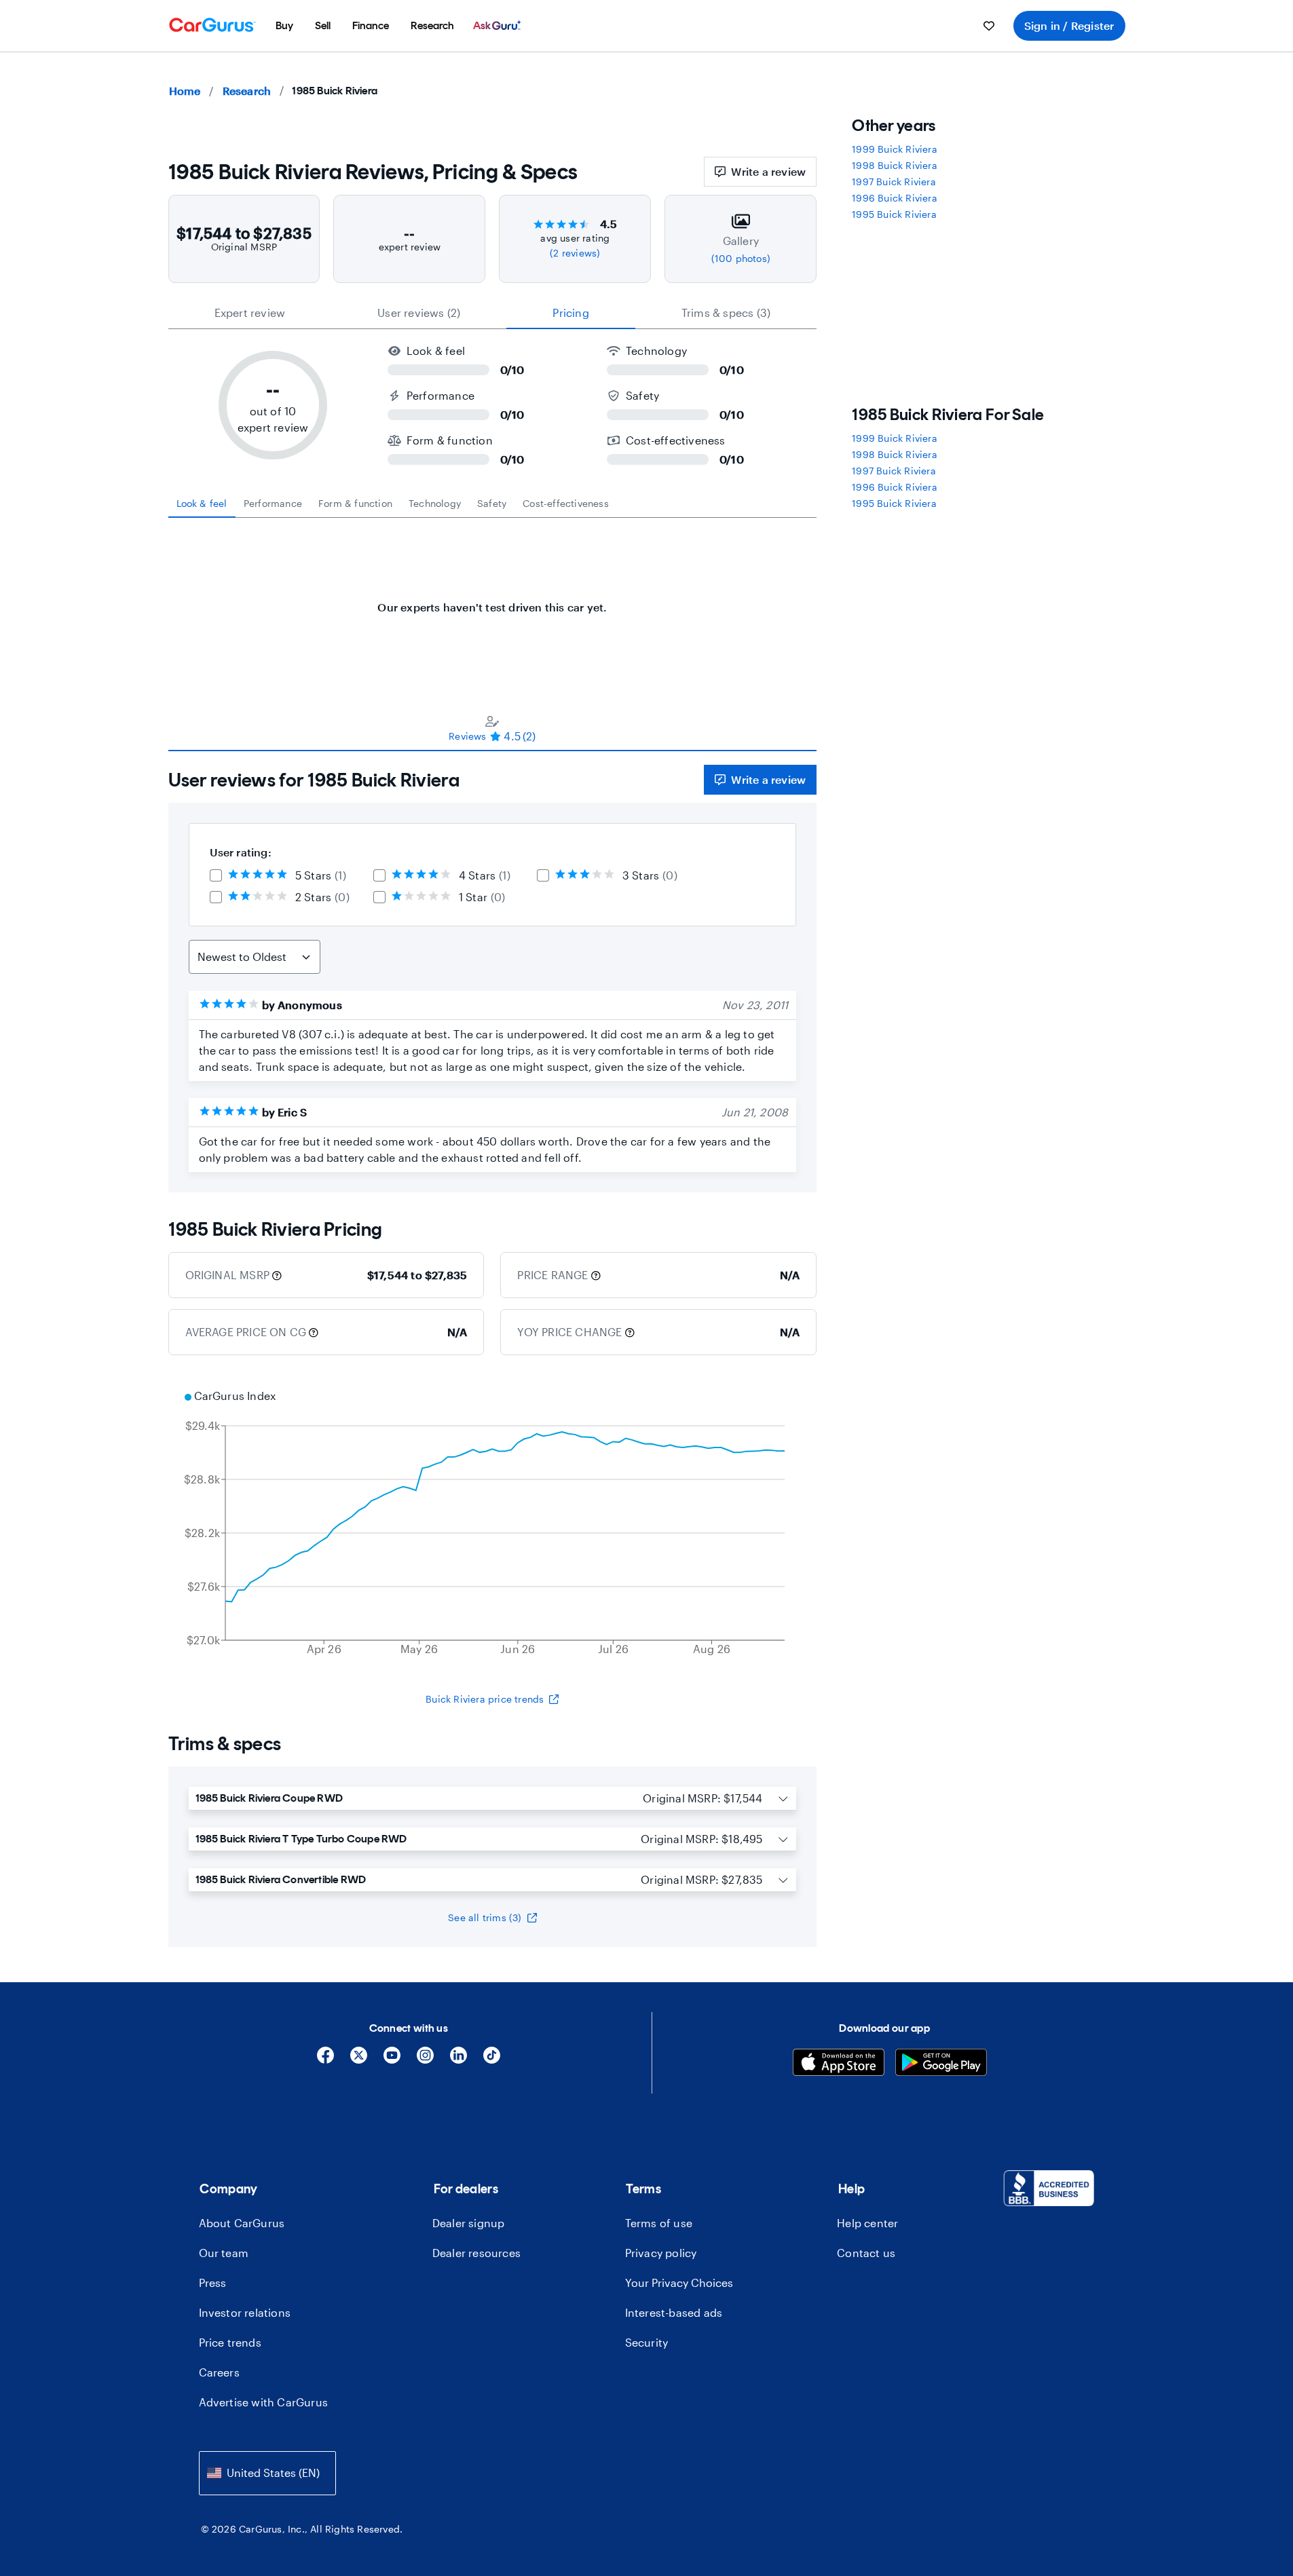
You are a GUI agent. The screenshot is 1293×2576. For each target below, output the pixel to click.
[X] (359, 2060)
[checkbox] (216, 875)
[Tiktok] (492, 2060)
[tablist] (493, 313)
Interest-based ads (674, 2312)
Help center (867, 2223)
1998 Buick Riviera (895, 165)
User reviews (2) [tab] (419, 312)
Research (247, 91)
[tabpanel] (493, 601)
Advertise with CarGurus (264, 2402)
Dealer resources (476, 2253)
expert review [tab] (250, 312)
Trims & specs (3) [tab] (726, 312)
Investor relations (245, 2312)
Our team (224, 2253)
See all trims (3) (485, 1917)
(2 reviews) (575, 253)
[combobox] (267, 2473)
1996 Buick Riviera (895, 198)
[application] (493, 1524)
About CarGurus (242, 2223)
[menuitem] (284, 26)
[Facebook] (325, 2060)
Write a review (768, 171)
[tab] (202, 504)
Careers (219, 2372)
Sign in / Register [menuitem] (1069, 25)
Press (213, 2283)
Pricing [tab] (570, 312)
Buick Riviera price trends (485, 1699)
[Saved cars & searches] (989, 26)
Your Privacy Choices (679, 2283)
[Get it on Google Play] (941, 2064)
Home (185, 91)
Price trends (230, 2342)
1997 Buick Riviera (894, 182)
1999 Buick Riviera (895, 149)
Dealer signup (469, 2223)
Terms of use (659, 2223)
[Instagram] (425, 2060)
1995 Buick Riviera (894, 214)
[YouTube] (392, 2060)
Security (647, 2342)
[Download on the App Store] (839, 2064)
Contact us (866, 2253)
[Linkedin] (458, 2060)
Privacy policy (661, 2253)
